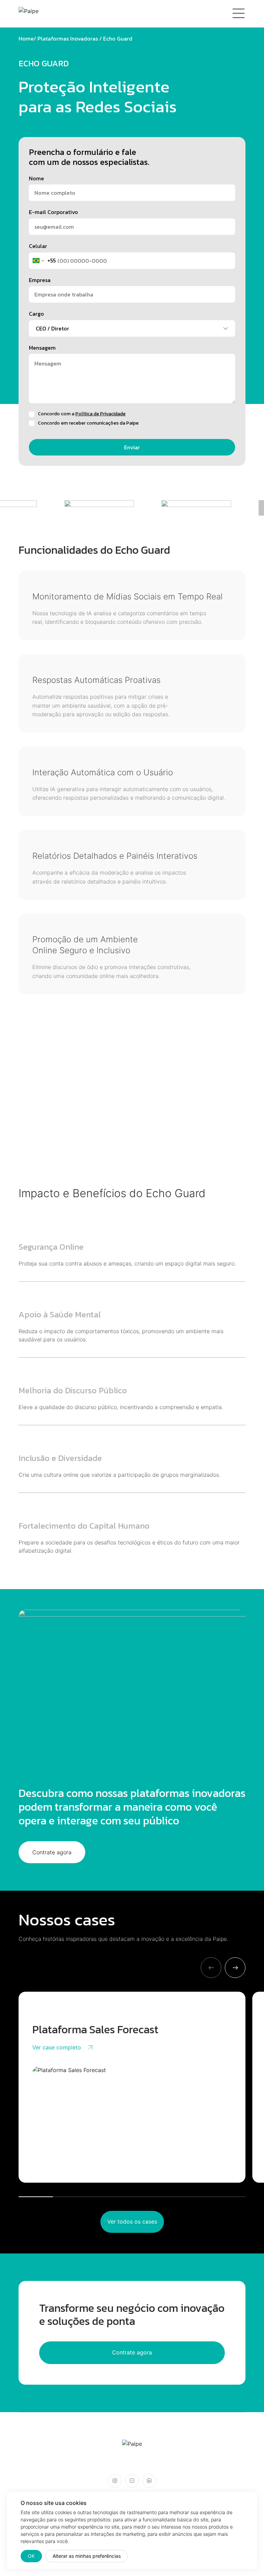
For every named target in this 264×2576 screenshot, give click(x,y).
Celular (38, 246)
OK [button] (31, 2556)
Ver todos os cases (132, 2221)
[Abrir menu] (239, 14)
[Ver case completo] (132, 2117)
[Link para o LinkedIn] (149, 2481)
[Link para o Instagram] (115, 2481)
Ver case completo (57, 2047)
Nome (36, 178)
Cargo (36, 314)
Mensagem (42, 348)
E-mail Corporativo (53, 212)
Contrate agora (52, 1852)
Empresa (40, 280)
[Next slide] (235, 1968)
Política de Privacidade (100, 414)
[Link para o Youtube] (132, 2481)
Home (26, 38)
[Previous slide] (211, 1968)
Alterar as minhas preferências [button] (87, 2556)
